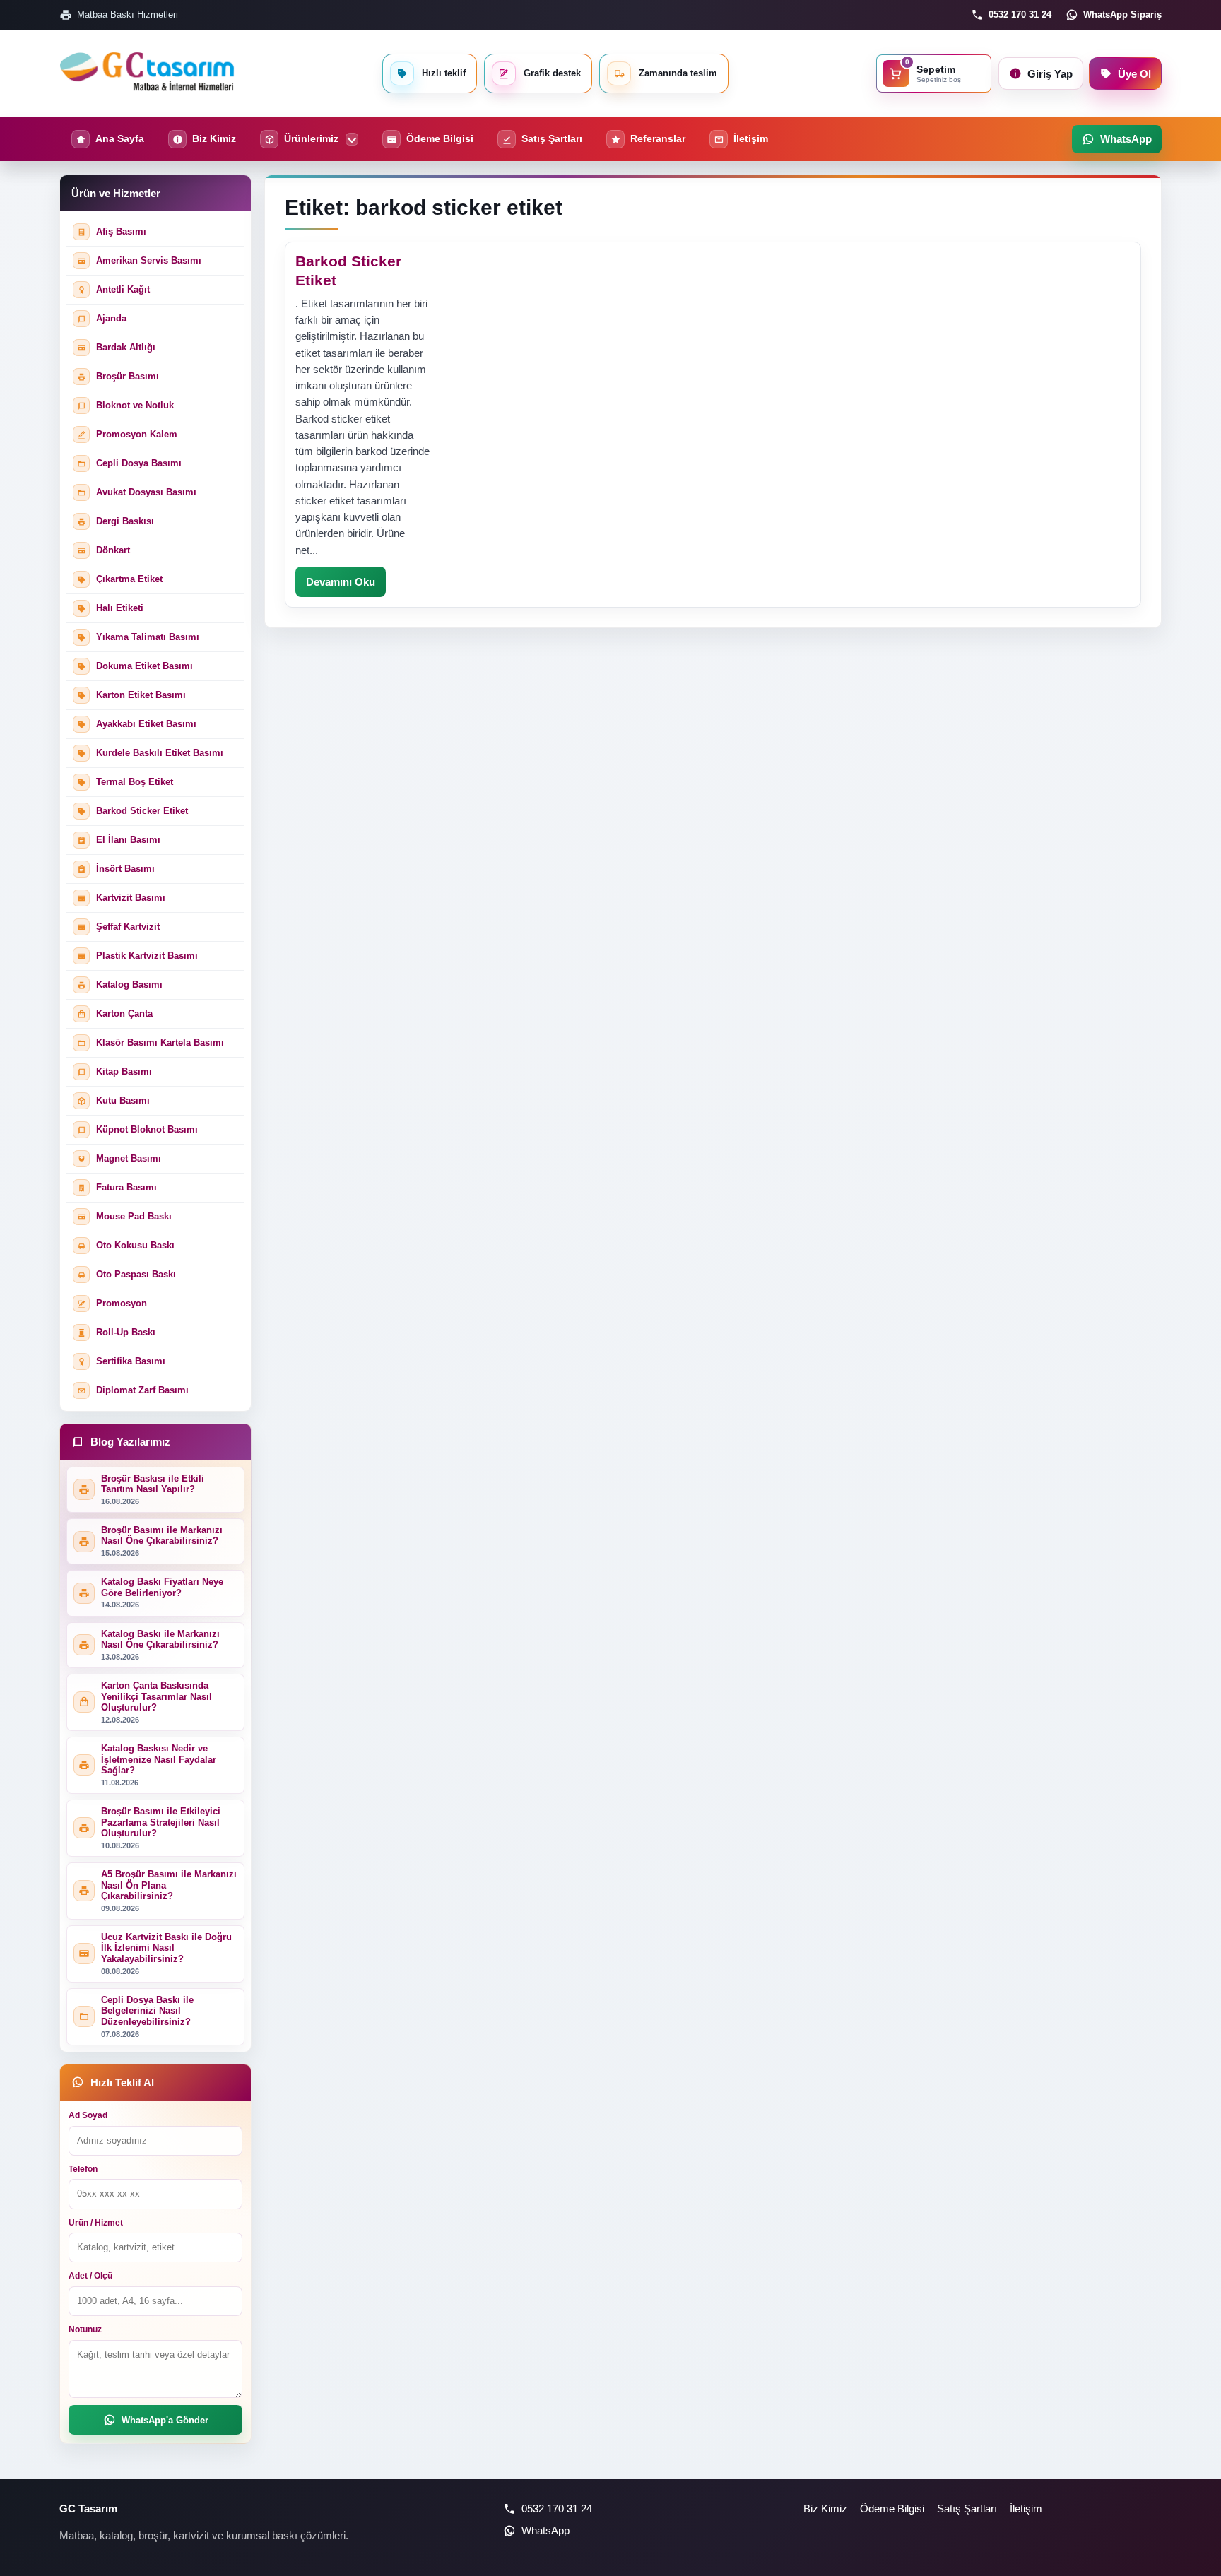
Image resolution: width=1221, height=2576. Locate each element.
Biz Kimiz (825, 2509)
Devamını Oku (341, 582)
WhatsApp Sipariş (1122, 14)
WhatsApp (545, 2530)
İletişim (1026, 2509)
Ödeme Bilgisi (892, 2509)
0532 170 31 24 (1020, 14)
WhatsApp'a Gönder (165, 2420)
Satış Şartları (967, 2509)
